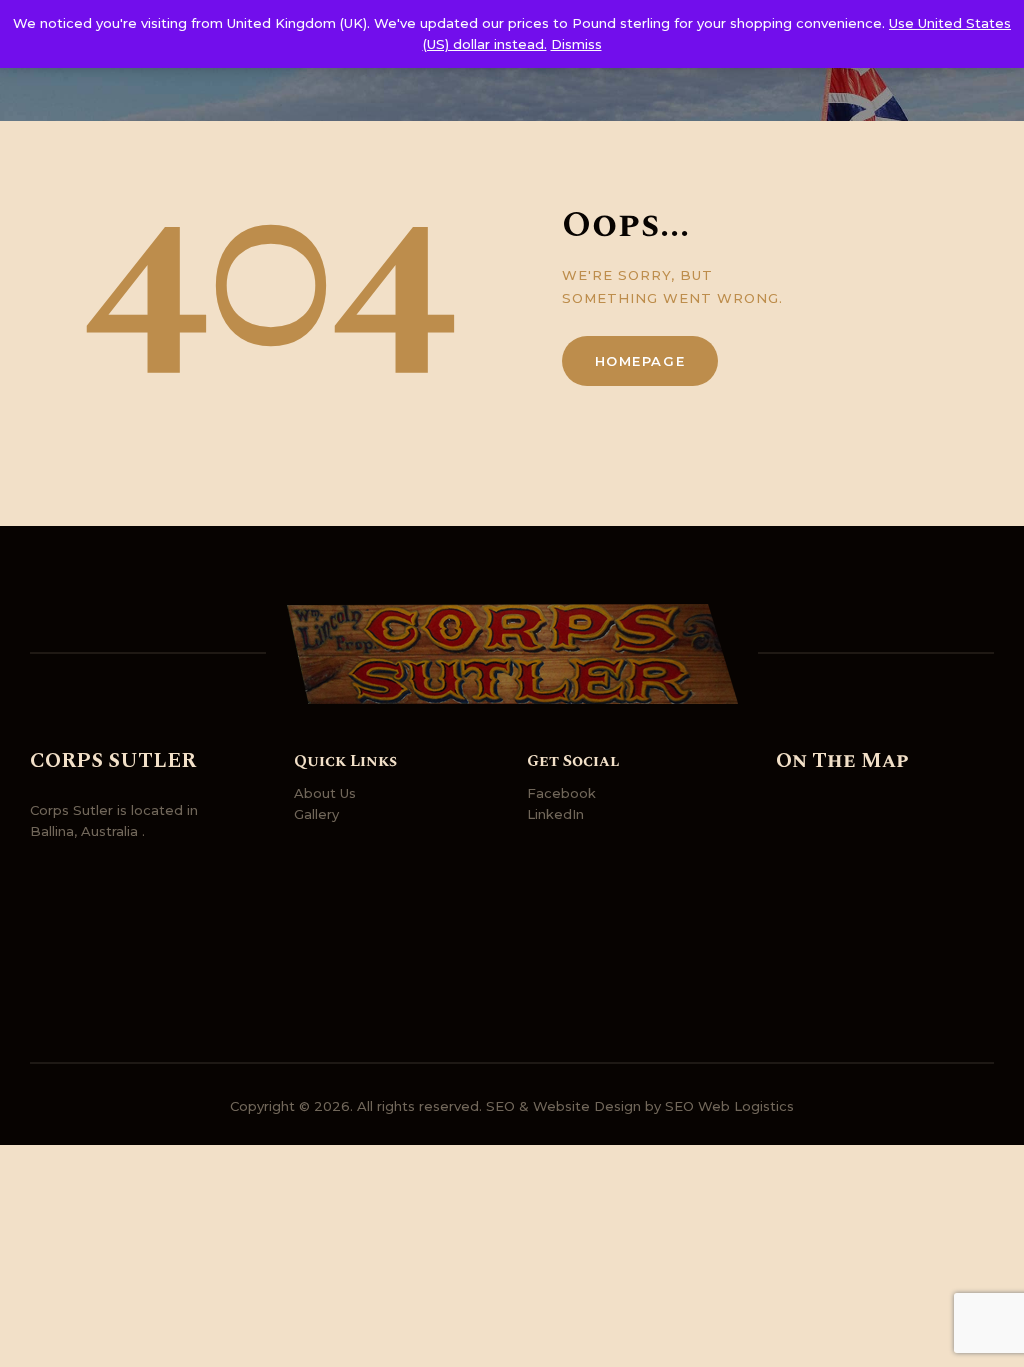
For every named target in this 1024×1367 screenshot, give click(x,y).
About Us (325, 793)
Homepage (640, 361)
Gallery (316, 814)
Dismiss (576, 44)
